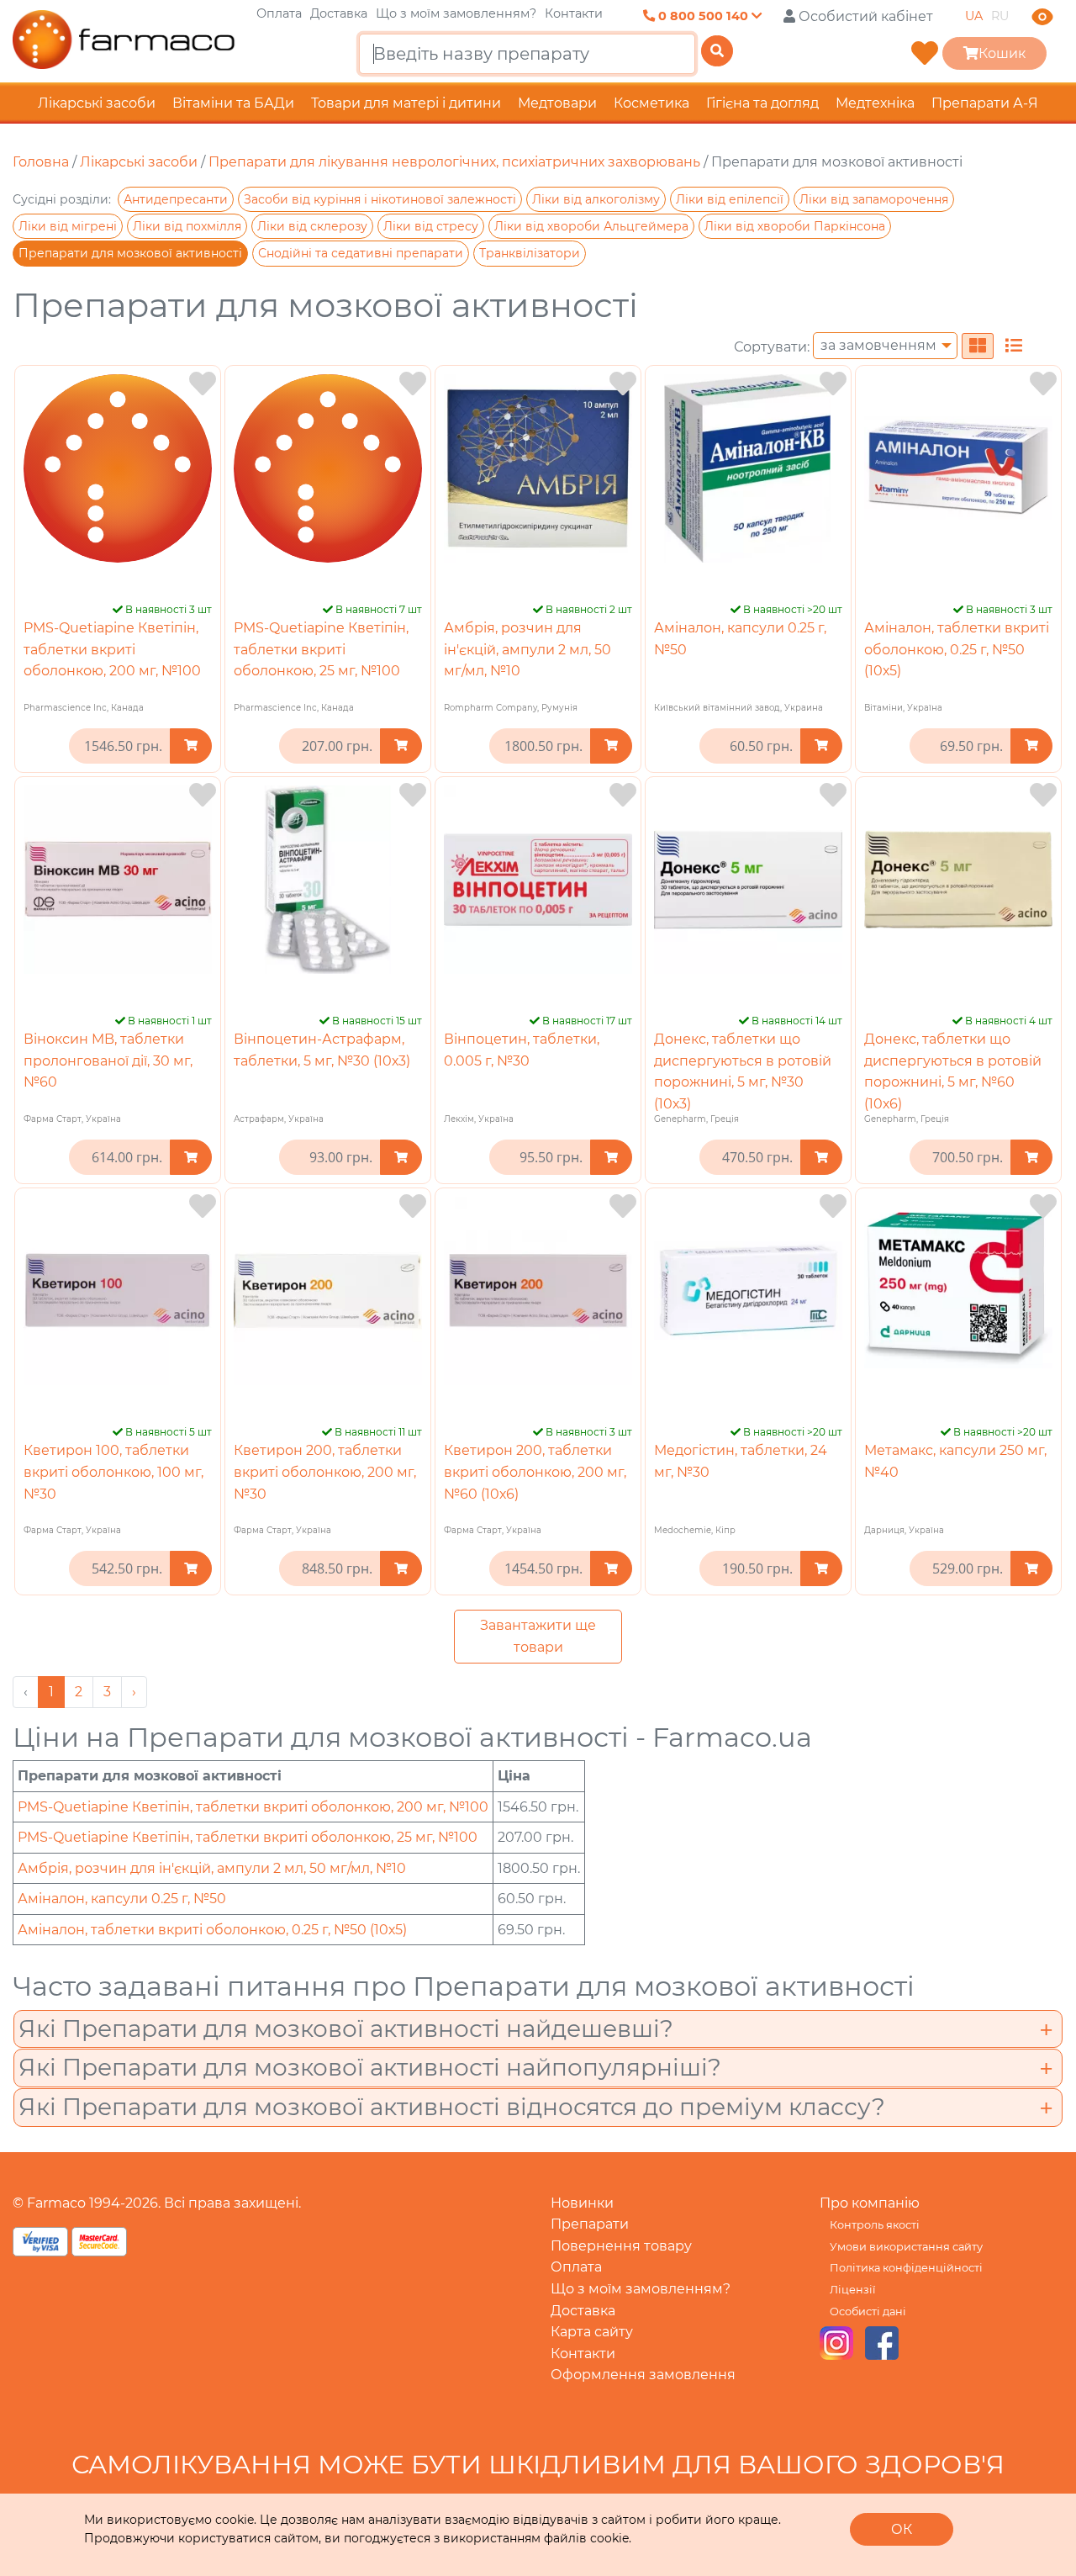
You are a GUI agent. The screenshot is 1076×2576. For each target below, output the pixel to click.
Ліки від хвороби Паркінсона (795, 226)
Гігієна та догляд (762, 103)
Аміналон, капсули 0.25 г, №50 (122, 1899)
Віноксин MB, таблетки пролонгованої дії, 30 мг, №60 (108, 1061)
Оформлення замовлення (643, 2375)
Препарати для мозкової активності (130, 253)
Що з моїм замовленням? (456, 13)
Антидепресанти (176, 199)
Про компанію (870, 2203)
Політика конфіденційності (906, 2268)
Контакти (574, 13)
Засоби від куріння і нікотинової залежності (380, 199)
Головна (41, 162)
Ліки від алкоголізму (596, 199)
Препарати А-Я (985, 103)
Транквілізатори (530, 253)
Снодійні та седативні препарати (361, 253)
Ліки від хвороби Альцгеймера (591, 226)
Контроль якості (875, 2225)
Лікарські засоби (97, 103)
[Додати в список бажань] (203, 384)
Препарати (590, 2224)
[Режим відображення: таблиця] (1014, 346)
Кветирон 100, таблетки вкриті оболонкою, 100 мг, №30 (113, 1472)
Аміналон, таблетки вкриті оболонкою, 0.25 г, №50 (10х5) (957, 649)
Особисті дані (868, 2312)
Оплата (279, 13)
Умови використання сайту (906, 2247)
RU (1000, 16)
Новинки (582, 2203)
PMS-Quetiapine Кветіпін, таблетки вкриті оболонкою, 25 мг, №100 (321, 649)
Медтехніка (875, 103)
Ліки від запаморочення (874, 199)
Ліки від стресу (431, 226)
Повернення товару (621, 2246)
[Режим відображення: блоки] (978, 346)
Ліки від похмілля (187, 226)
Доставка (339, 13)
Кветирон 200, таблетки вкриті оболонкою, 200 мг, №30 (325, 1472)
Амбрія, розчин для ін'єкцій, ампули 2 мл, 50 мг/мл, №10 (527, 649)
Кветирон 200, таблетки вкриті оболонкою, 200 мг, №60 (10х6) (535, 1472)
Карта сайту (592, 2332)
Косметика (651, 103)
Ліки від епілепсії (730, 199)
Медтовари (557, 103)
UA (974, 16)
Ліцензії (852, 2290)
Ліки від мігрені (68, 226)
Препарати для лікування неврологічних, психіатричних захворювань (454, 162)
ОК (902, 2529)
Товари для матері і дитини (406, 103)
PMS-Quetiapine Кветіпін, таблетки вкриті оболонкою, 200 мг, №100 (112, 649)
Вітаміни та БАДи (233, 103)
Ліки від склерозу (312, 226)
